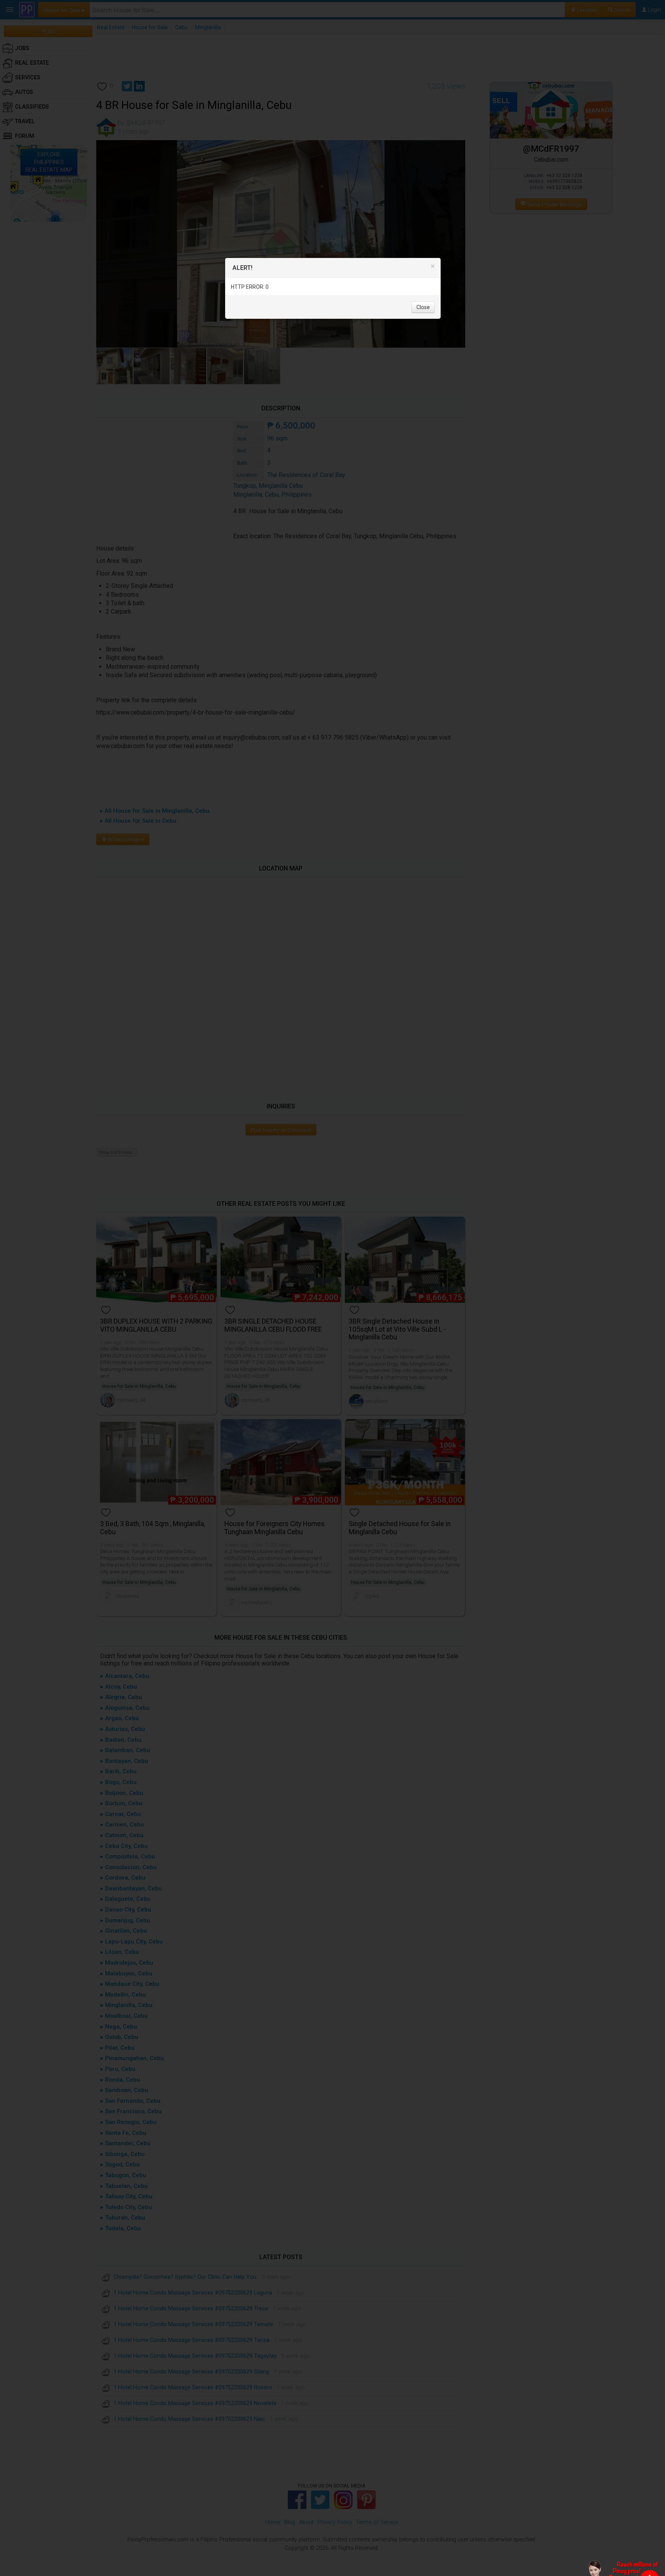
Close (423, 308)
